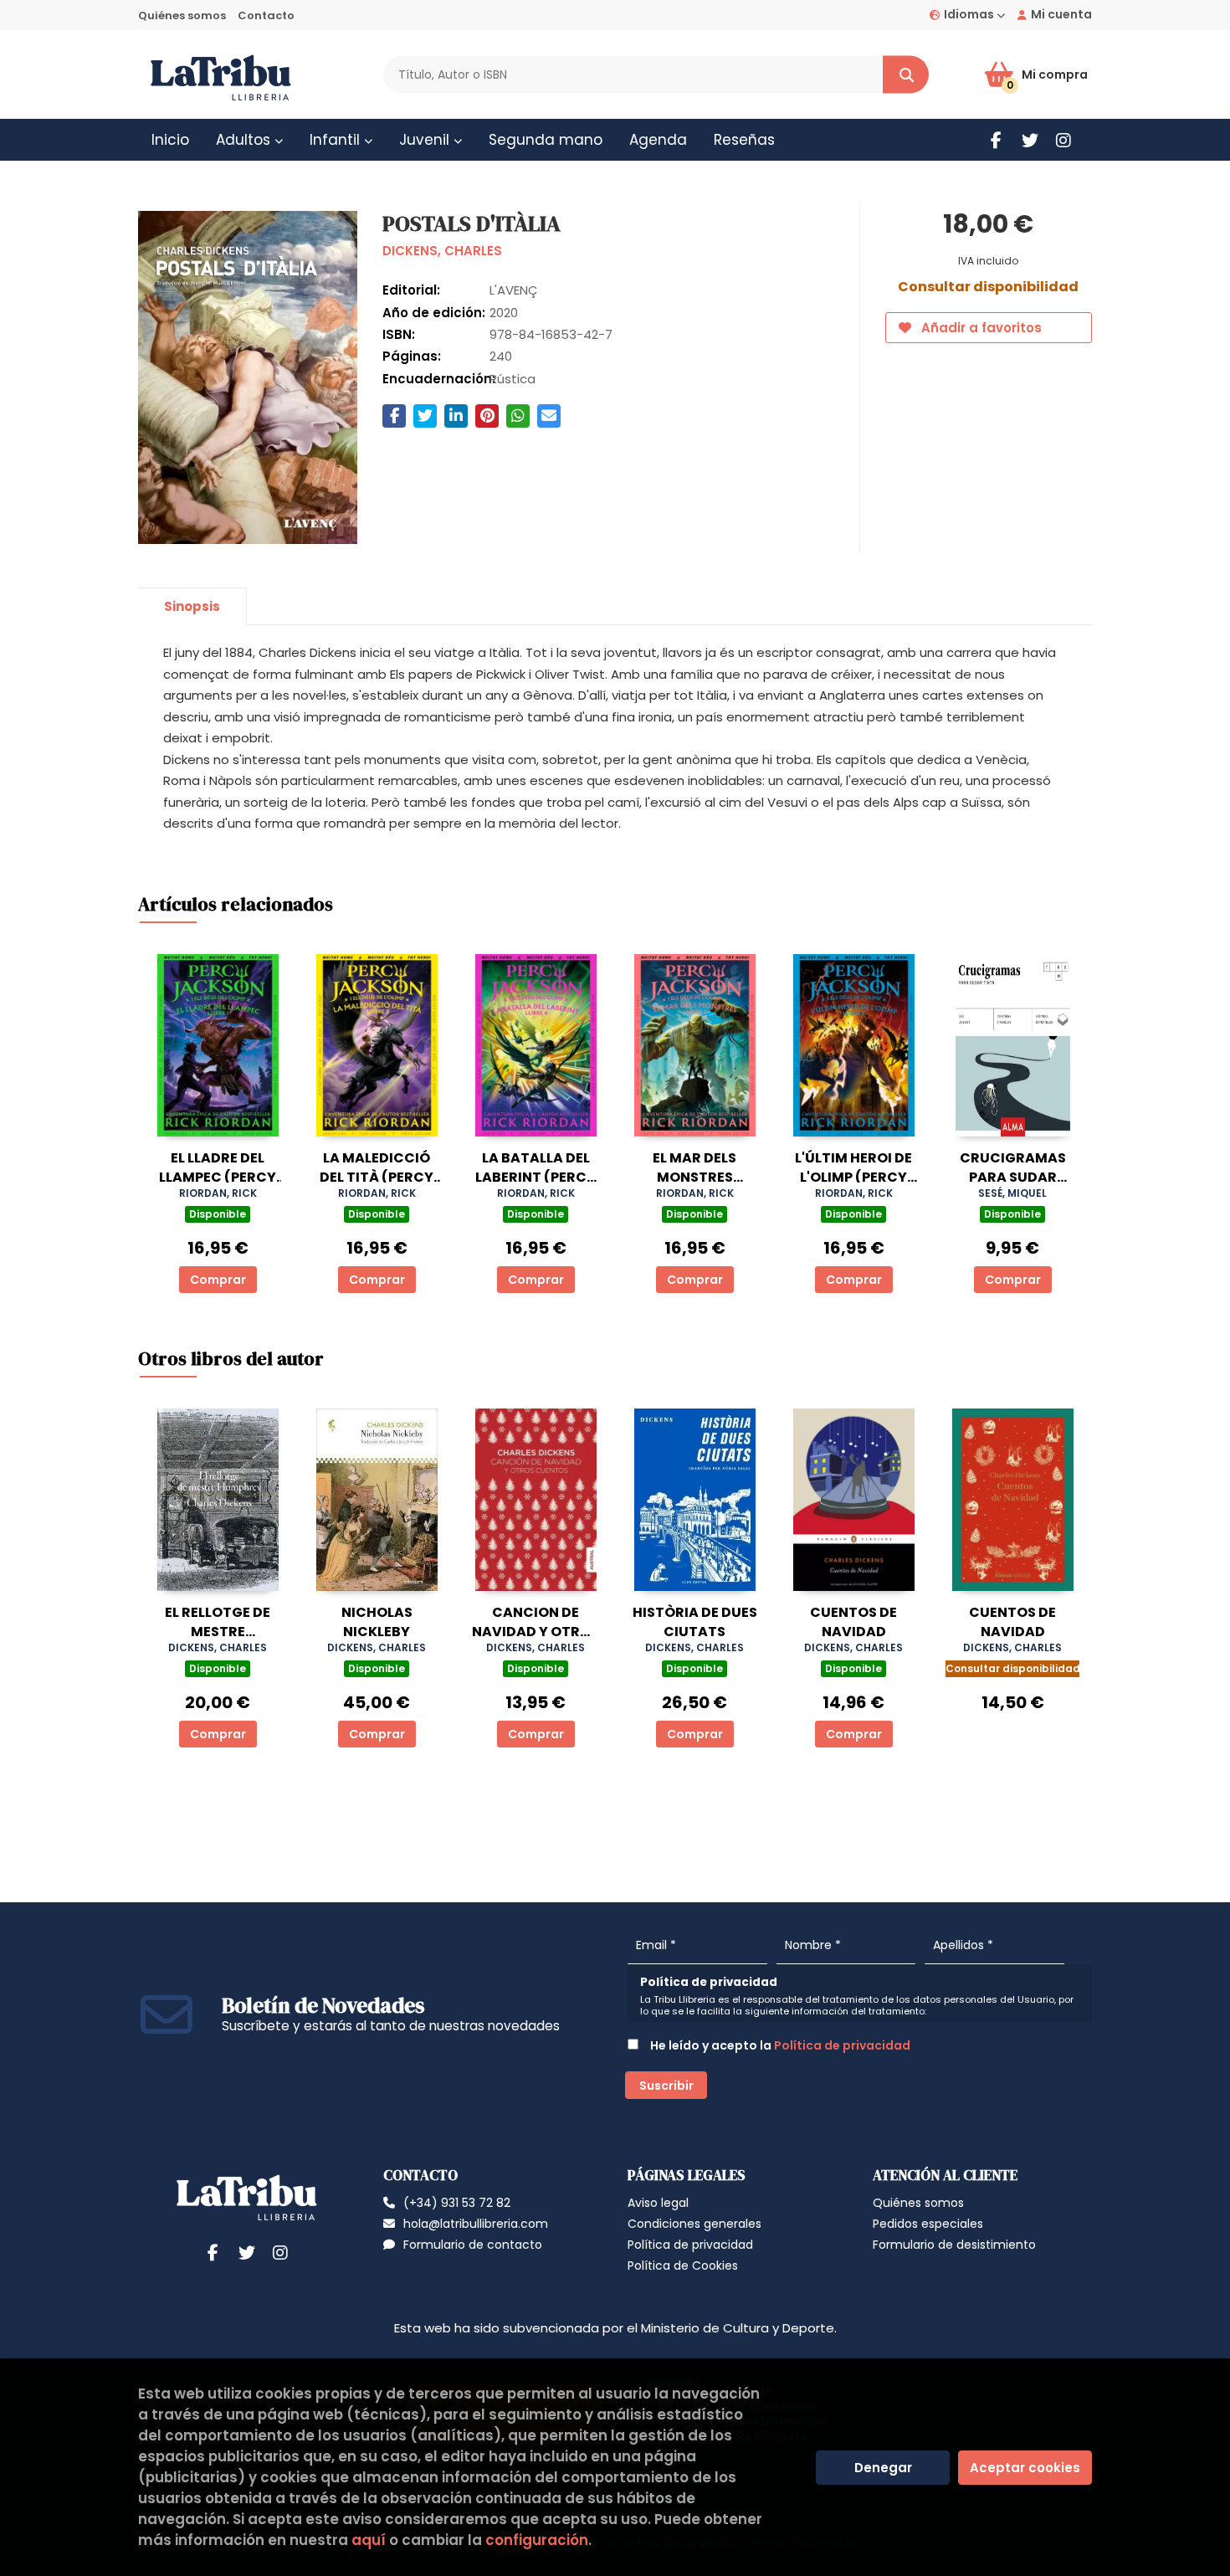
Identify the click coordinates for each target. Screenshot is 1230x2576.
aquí (369, 2540)
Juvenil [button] (426, 140)
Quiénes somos (182, 15)
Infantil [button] (337, 140)
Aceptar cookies (1025, 2468)
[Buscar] (906, 75)
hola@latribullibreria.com (476, 2224)
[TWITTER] (1030, 140)
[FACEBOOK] (996, 140)
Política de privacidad (842, 2045)
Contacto (266, 15)
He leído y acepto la (779, 2045)
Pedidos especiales (928, 2224)
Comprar (218, 1280)
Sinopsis (192, 606)
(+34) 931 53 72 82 (457, 2203)
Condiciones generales (694, 2224)
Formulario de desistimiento (954, 2245)
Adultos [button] (245, 140)
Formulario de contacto (473, 2245)
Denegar (883, 2468)
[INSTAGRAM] (1063, 140)
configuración (537, 2540)
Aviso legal (658, 2203)
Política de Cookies (683, 2266)
